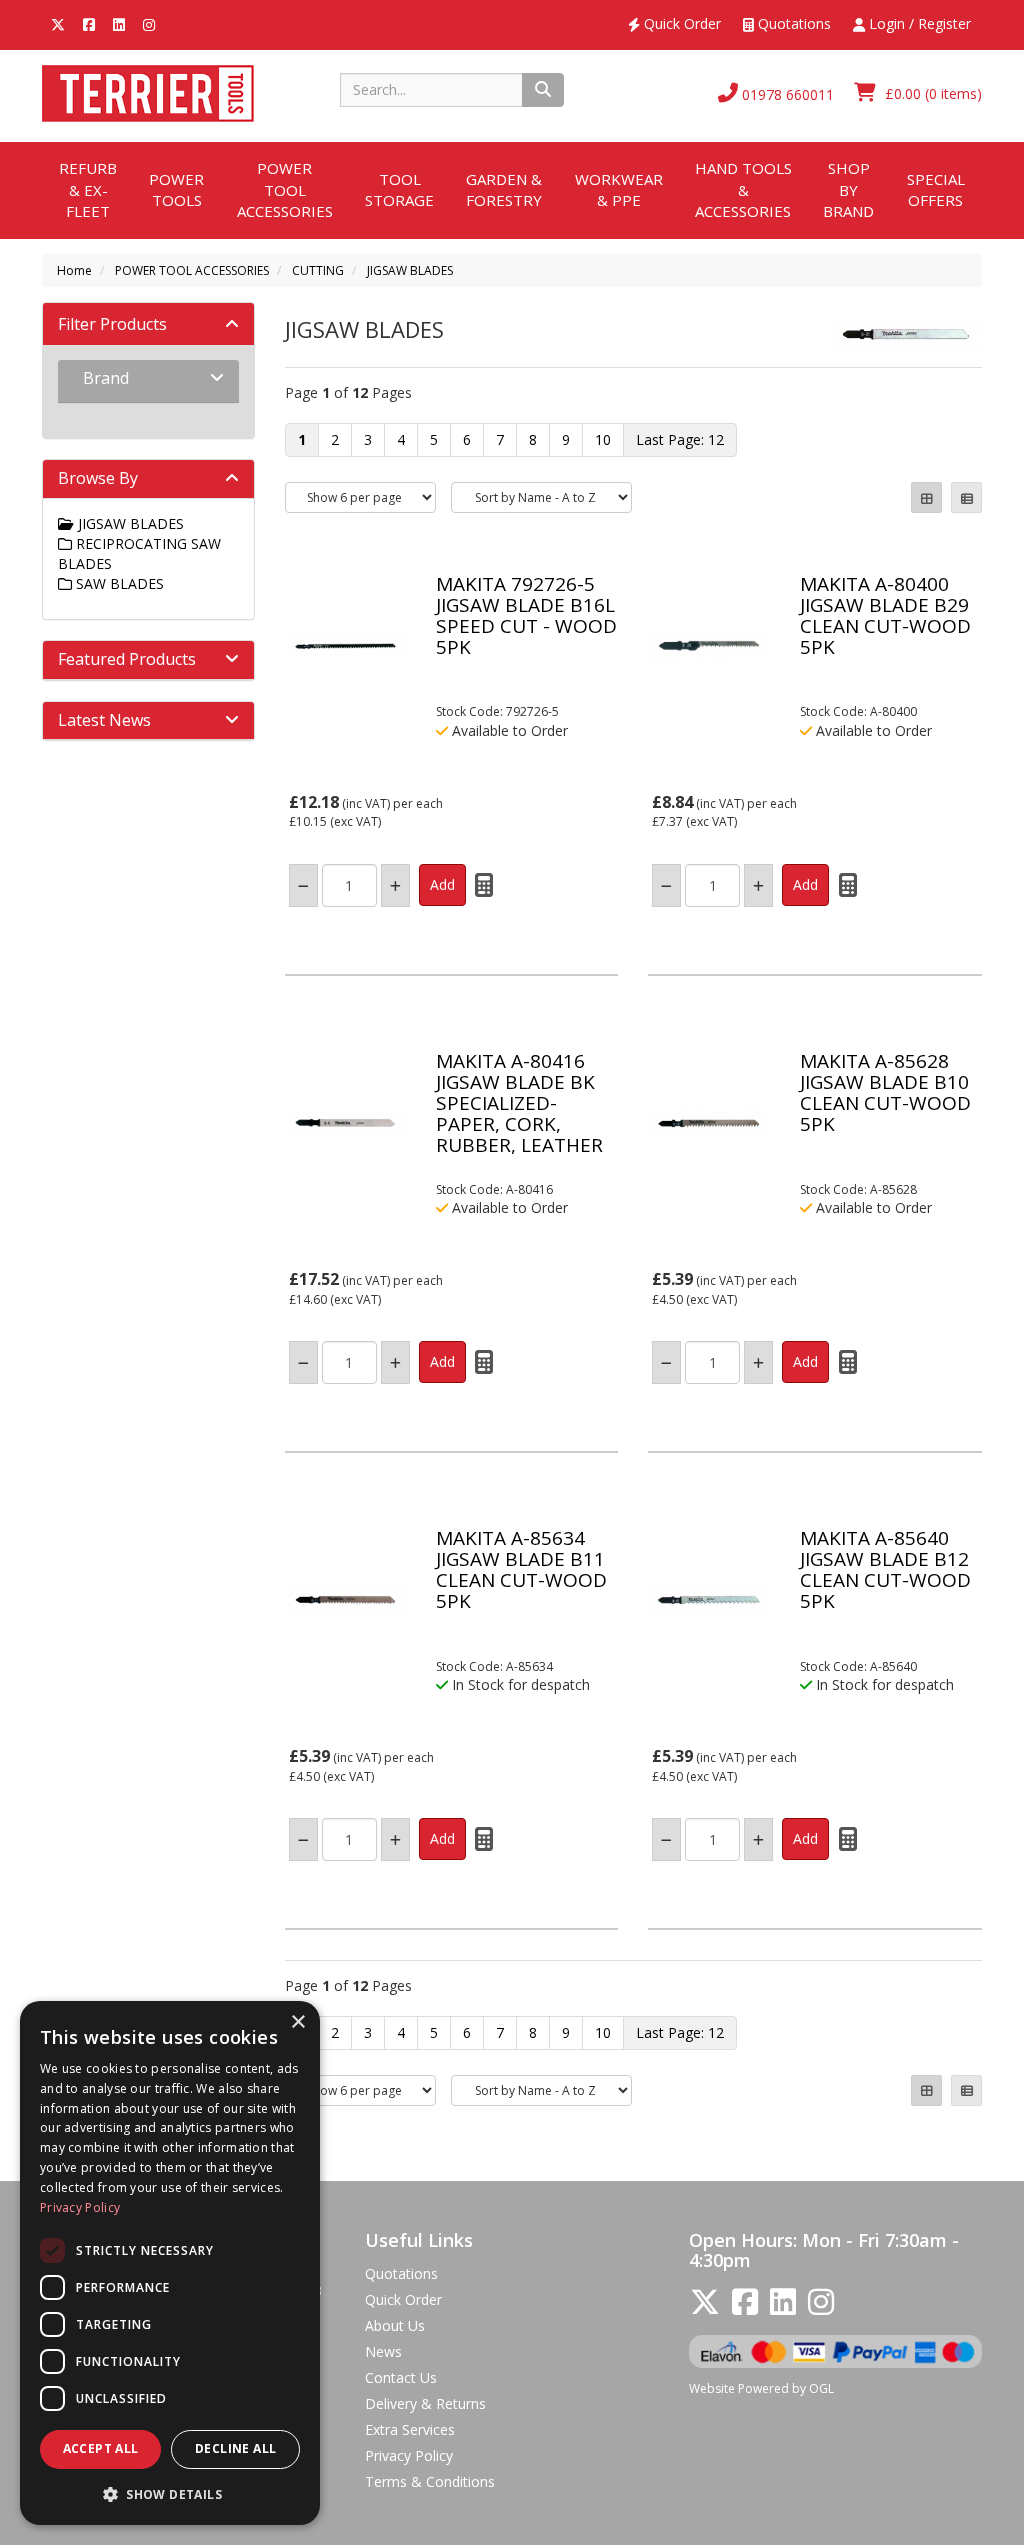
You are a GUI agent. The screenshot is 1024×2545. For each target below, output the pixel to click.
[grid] (926, 497)
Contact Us (401, 2377)
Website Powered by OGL (761, 2388)
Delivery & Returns (425, 2403)
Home (74, 270)
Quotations (792, 23)
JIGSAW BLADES (410, 270)
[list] (966, 497)
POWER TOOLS (176, 189)
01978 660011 (786, 94)
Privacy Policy (409, 2455)
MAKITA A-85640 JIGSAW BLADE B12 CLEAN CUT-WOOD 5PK (885, 1569)
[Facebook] (89, 23)
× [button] (297, 2022)
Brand (106, 378)
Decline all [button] (235, 2448)
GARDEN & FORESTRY (504, 189)
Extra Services (410, 2429)
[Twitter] (58, 23)
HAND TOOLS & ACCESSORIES (743, 189)
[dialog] (170, 2263)
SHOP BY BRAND (848, 189)
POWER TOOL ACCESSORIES (285, 189)
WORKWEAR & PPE (619, 189)
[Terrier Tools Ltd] (148, 91)
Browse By (98, 478)
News (383, 2351)
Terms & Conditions (430, 2481)
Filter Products (112, 324)
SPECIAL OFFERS (936, 189)
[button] (170, 2493)
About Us (395, 2325)
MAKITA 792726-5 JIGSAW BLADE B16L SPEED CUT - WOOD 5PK (526, 615)
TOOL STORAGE (399, 189)
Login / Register (918, 23)
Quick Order (680, 23)
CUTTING (318, 270)
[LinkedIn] (119, 23)
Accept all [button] (101, 2448)
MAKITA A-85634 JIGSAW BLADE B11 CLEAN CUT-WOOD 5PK (521, 1569)
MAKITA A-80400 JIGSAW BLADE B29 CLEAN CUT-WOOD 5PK (885, 615)
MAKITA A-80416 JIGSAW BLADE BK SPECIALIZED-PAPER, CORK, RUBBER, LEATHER (519, 1103)
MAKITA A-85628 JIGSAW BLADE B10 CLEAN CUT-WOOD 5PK (885, 1092)
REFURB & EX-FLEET (88, 189)
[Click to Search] (543, 90)
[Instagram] (149, 23)
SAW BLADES (118, 583)
